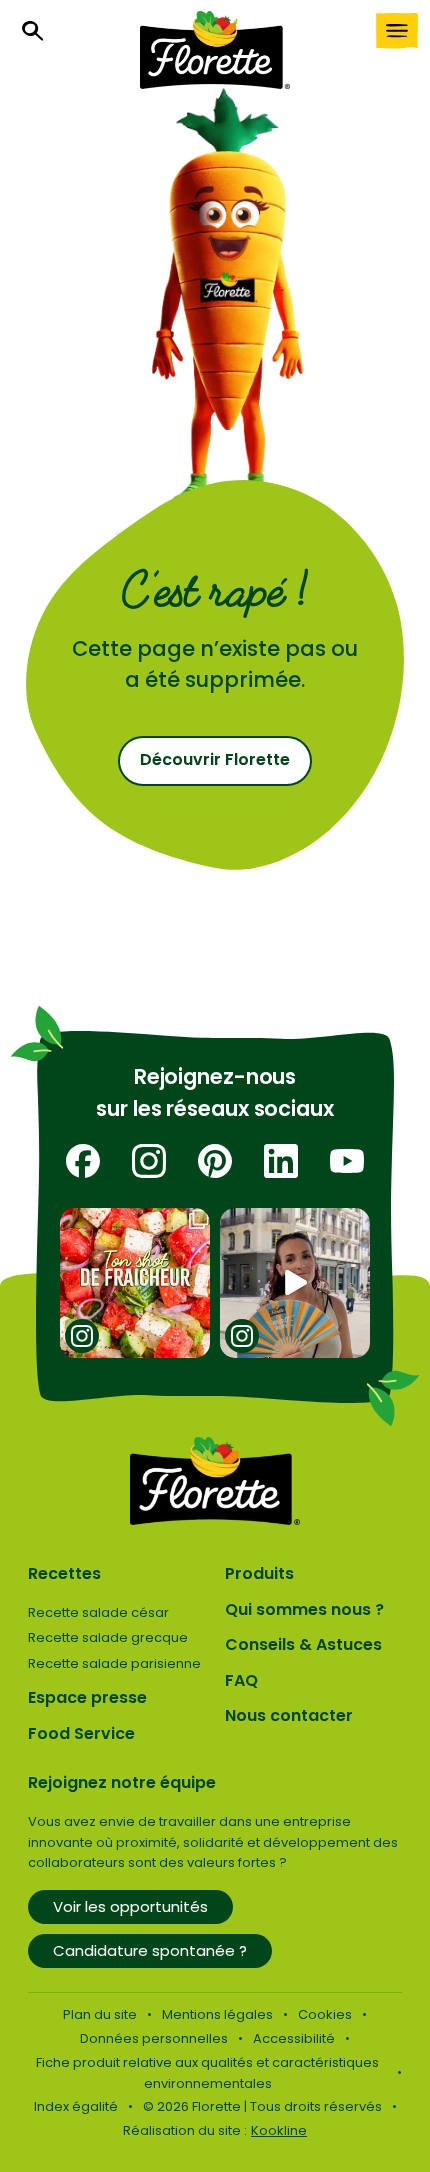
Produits (259, 1573)
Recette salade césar (98, 1612)
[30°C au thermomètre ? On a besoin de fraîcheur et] (135, 1283)
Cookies (325, 2014)
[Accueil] (215, 50)
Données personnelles (154, 2038)
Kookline (279, 2130)
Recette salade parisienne (114, 1663)
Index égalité (76, 2106)
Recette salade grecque (108, 1637)
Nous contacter (289, 1715)
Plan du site (100, 2014)
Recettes (64, 1573)
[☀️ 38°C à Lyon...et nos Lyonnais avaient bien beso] (295, 1283)
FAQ (241, 1680)
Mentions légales (217, 2014)
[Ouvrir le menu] (397, 31)
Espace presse (87, 1697)
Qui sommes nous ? (304, 1609)
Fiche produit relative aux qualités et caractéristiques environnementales (207, 2073)
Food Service (81, 1733)
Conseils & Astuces (303, 1644)
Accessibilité (294, 2038)
